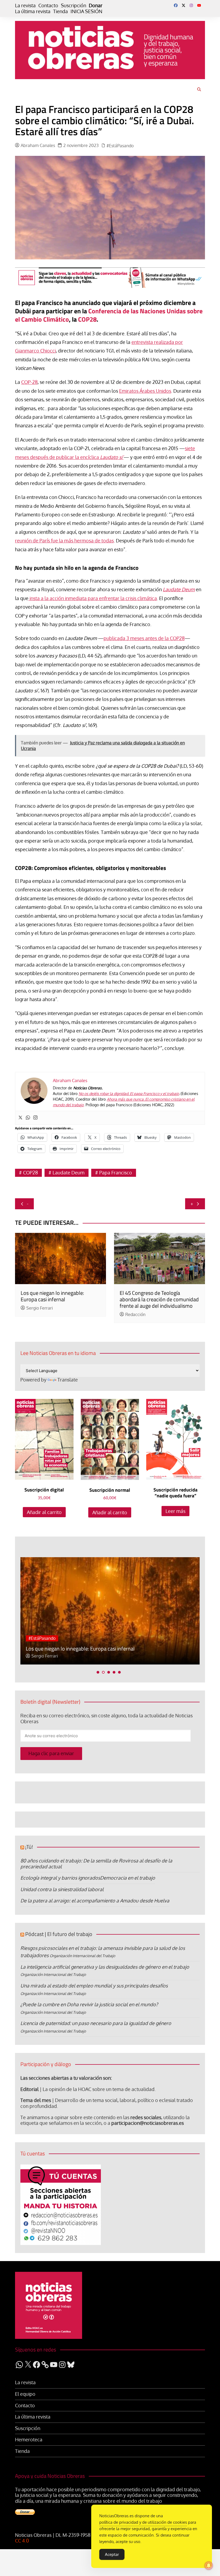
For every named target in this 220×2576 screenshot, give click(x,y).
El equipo (25, 2394)
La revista (25, 5)
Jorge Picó (41, 1656)
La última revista (33, 11)
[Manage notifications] (209, 2566)
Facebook (176, 5)
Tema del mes (36, 2100)
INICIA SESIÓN (86, 11)
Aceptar (112, 2554)
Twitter (184, 5)
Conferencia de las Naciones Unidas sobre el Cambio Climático (109, 315)
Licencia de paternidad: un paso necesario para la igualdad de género (96, 2023)
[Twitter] (20, 1118)
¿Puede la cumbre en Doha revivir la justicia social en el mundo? (89, 2004)
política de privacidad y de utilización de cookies (143, 2522)
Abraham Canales (38, 146)
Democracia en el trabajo (128, 1878)
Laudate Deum (69, 1173)
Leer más (175, 1511)
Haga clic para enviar (51, 1753)
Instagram (191, 5)
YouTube (199, 5)
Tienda (61, 11)
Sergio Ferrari (40, 1308)
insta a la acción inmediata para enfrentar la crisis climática (93, 598)
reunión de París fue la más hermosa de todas (64, 541)
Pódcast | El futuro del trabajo (59, 1934)
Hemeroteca (29, 2440)
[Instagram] (35, 1118)
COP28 (87, 319)
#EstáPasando (120, 146)
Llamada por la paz (47, 1649)
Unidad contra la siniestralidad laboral (62, 1889)
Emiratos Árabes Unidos (145, 391)
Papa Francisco (116, 1173)
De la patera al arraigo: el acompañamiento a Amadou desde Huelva (95, 1901)
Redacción (135, 1315)
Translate (68, 1380)
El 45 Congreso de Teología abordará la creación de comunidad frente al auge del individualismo (159, 1299)
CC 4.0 (22, 2541)
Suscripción (74, 5)
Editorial (30, 2089)
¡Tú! (29, 1847)
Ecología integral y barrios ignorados (60, 1878)
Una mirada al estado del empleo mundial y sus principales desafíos (94, 1986)
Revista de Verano (65, 1638)
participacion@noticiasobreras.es (148, 2123)
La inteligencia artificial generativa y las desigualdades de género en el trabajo (105, 1967)
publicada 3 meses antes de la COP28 (144, 638)
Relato (35, 1638)
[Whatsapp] (28, 1118)
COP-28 (29, 382)
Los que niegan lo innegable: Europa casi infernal (52, 1296)
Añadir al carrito (44, 1512)
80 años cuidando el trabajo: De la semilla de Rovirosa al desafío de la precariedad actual (96, 1864)
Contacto (48, 5)
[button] (98, 1672)
